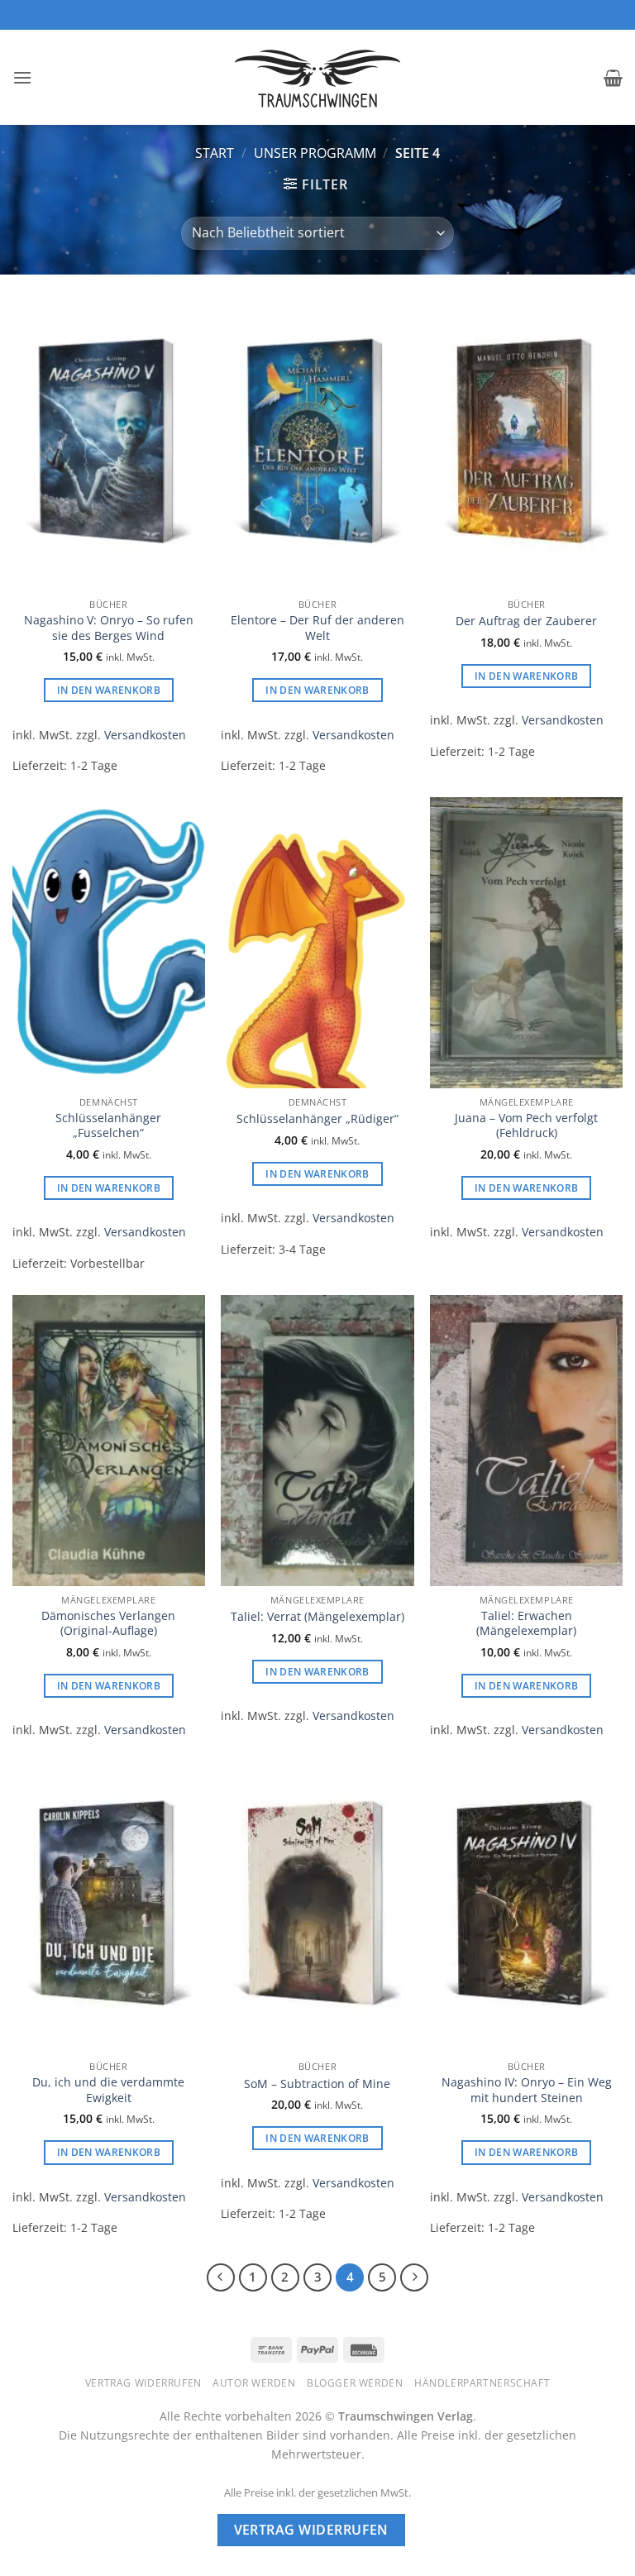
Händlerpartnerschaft (482, 2383)
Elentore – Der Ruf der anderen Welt (317, 628)
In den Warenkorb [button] (109, 690)
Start (215, 153)
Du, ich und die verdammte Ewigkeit (108, 2090)
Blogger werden (355, 2383)
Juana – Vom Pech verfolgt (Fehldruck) (526, 1126)
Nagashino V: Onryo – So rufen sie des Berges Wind (109, 628)
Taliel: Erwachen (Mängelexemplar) (526, 1624)
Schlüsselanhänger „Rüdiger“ (317, 1119)
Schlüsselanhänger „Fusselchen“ (108, 1126)
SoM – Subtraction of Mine (317, 2084)
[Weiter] (414, 2277)
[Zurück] (221, 2277)
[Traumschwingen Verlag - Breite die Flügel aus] (317, 77)
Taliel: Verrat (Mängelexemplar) (317, 1617)
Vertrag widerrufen (143, 2383)
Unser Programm (315, 153)
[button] (22, 77)
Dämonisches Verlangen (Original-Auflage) (108, 1624)
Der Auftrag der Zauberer (526, 621)
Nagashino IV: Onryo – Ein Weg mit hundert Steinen (527, 2090)
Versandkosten (145, 735)
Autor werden (254, 2383)
